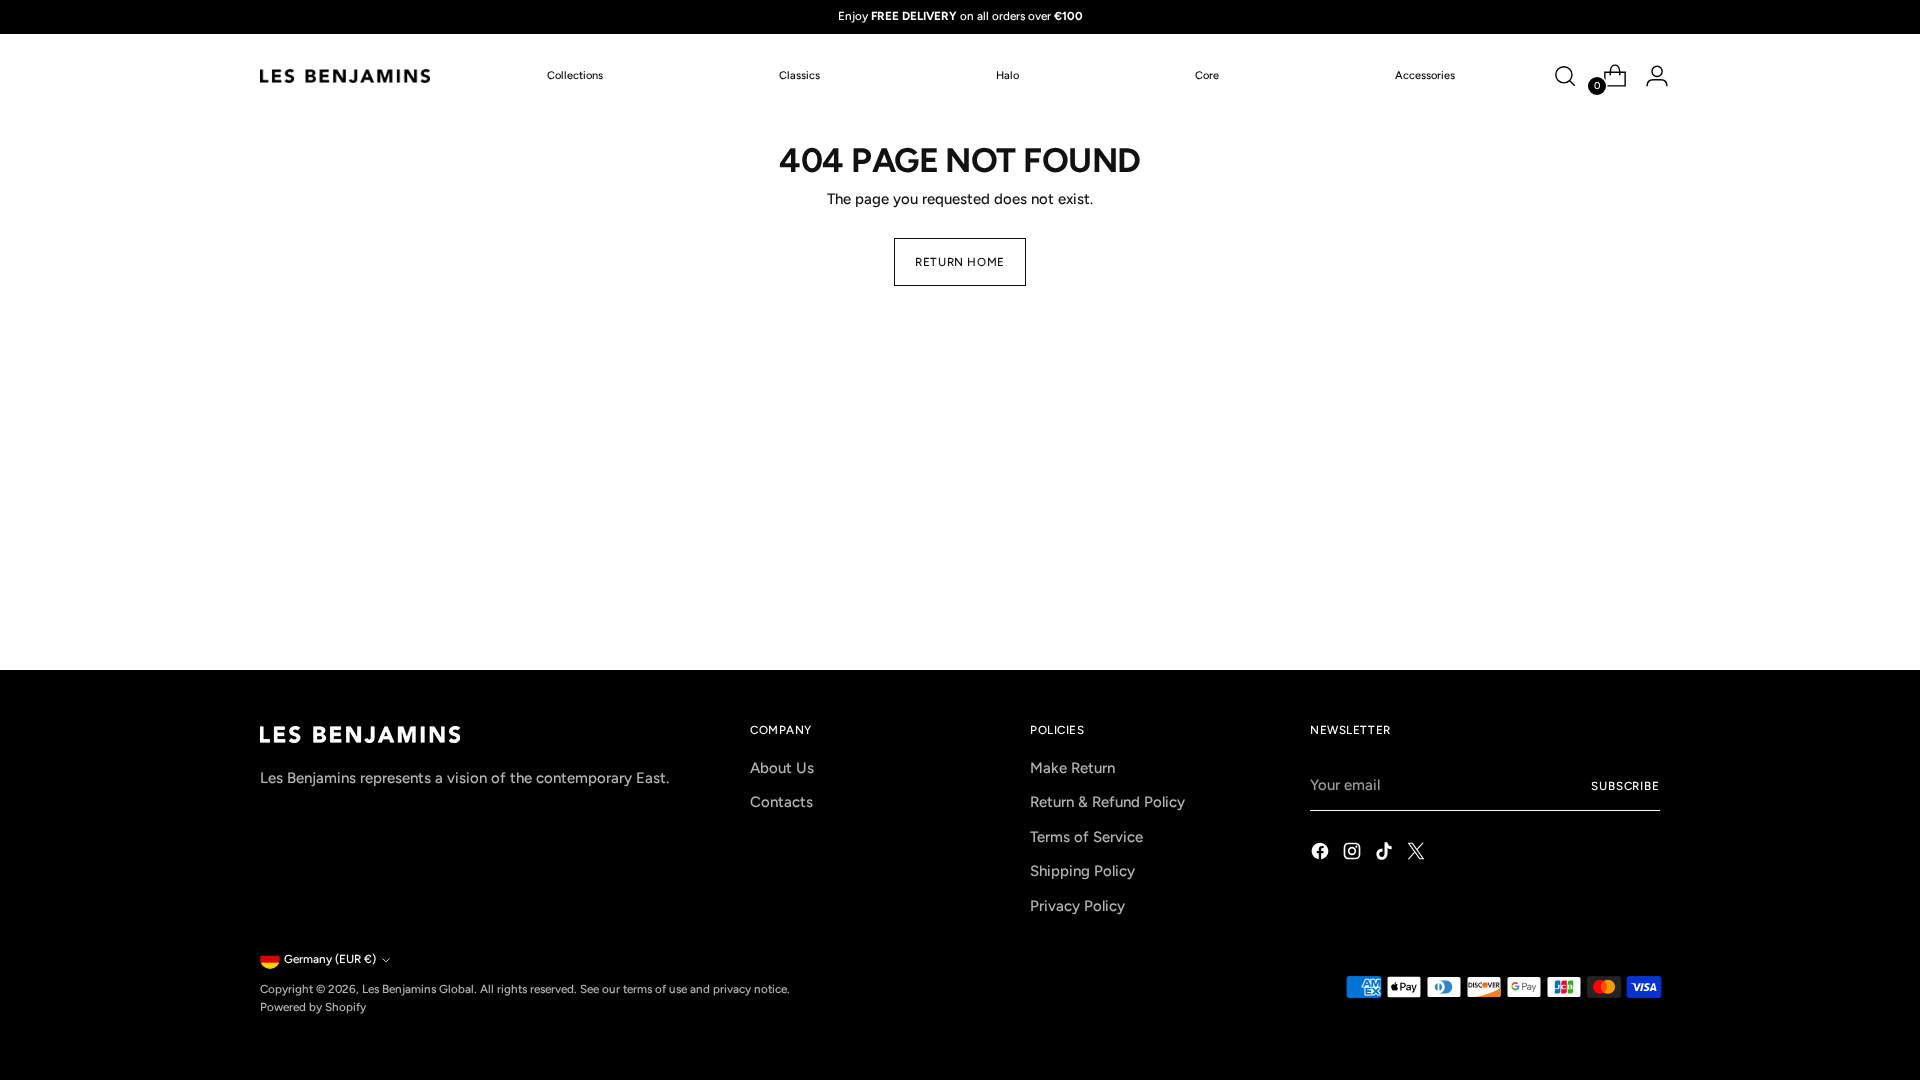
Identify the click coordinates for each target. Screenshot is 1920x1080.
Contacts (781, 802)
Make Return (1072, 768)
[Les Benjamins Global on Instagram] (1354, 854)
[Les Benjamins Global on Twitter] (1418, 854)
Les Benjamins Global (418, 989)
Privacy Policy (1077, 906)
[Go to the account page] (1649, 76)
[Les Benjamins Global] (345, 76)
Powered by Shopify (313, 1007)
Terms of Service (1086, 837)
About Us (782, 768)
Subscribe (1625, 786)
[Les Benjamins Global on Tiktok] (1386, 854)
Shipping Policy (1082, 871)
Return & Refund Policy (1107, 802)
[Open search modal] (1565, 76)
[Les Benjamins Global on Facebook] (1322, 854)
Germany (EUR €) (330, 959)
